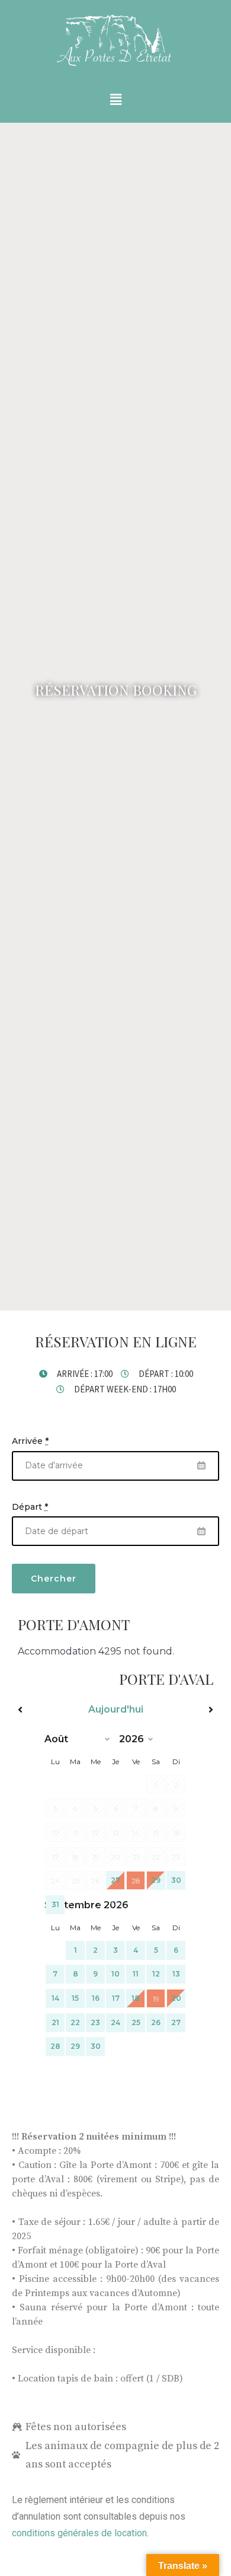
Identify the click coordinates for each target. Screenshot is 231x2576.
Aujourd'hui (116, 1709)
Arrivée (30, 1441)
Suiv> (184, 1710)
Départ (30, 1507)
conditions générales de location (79, 2533)
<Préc (47, 1710)
